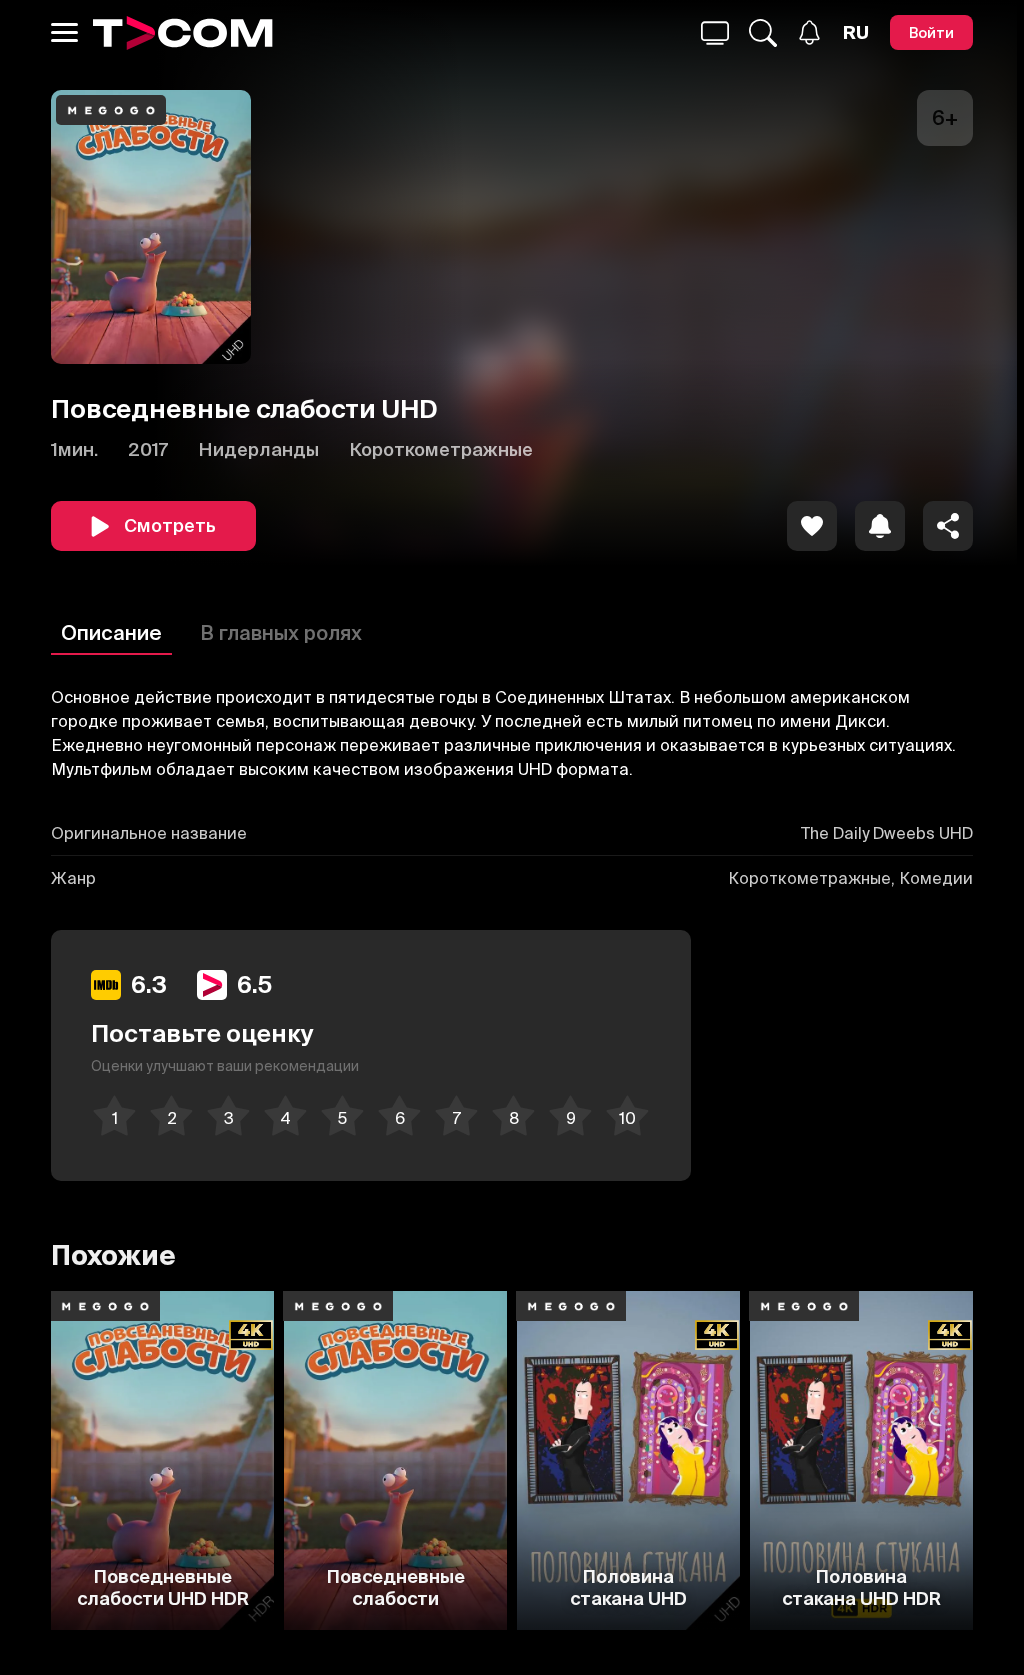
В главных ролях (281, 632)
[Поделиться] (948, 526)
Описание (111, 632)
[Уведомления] (809, 32)
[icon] (812, 526)
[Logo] (182, 33)
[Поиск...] (715, 33)
